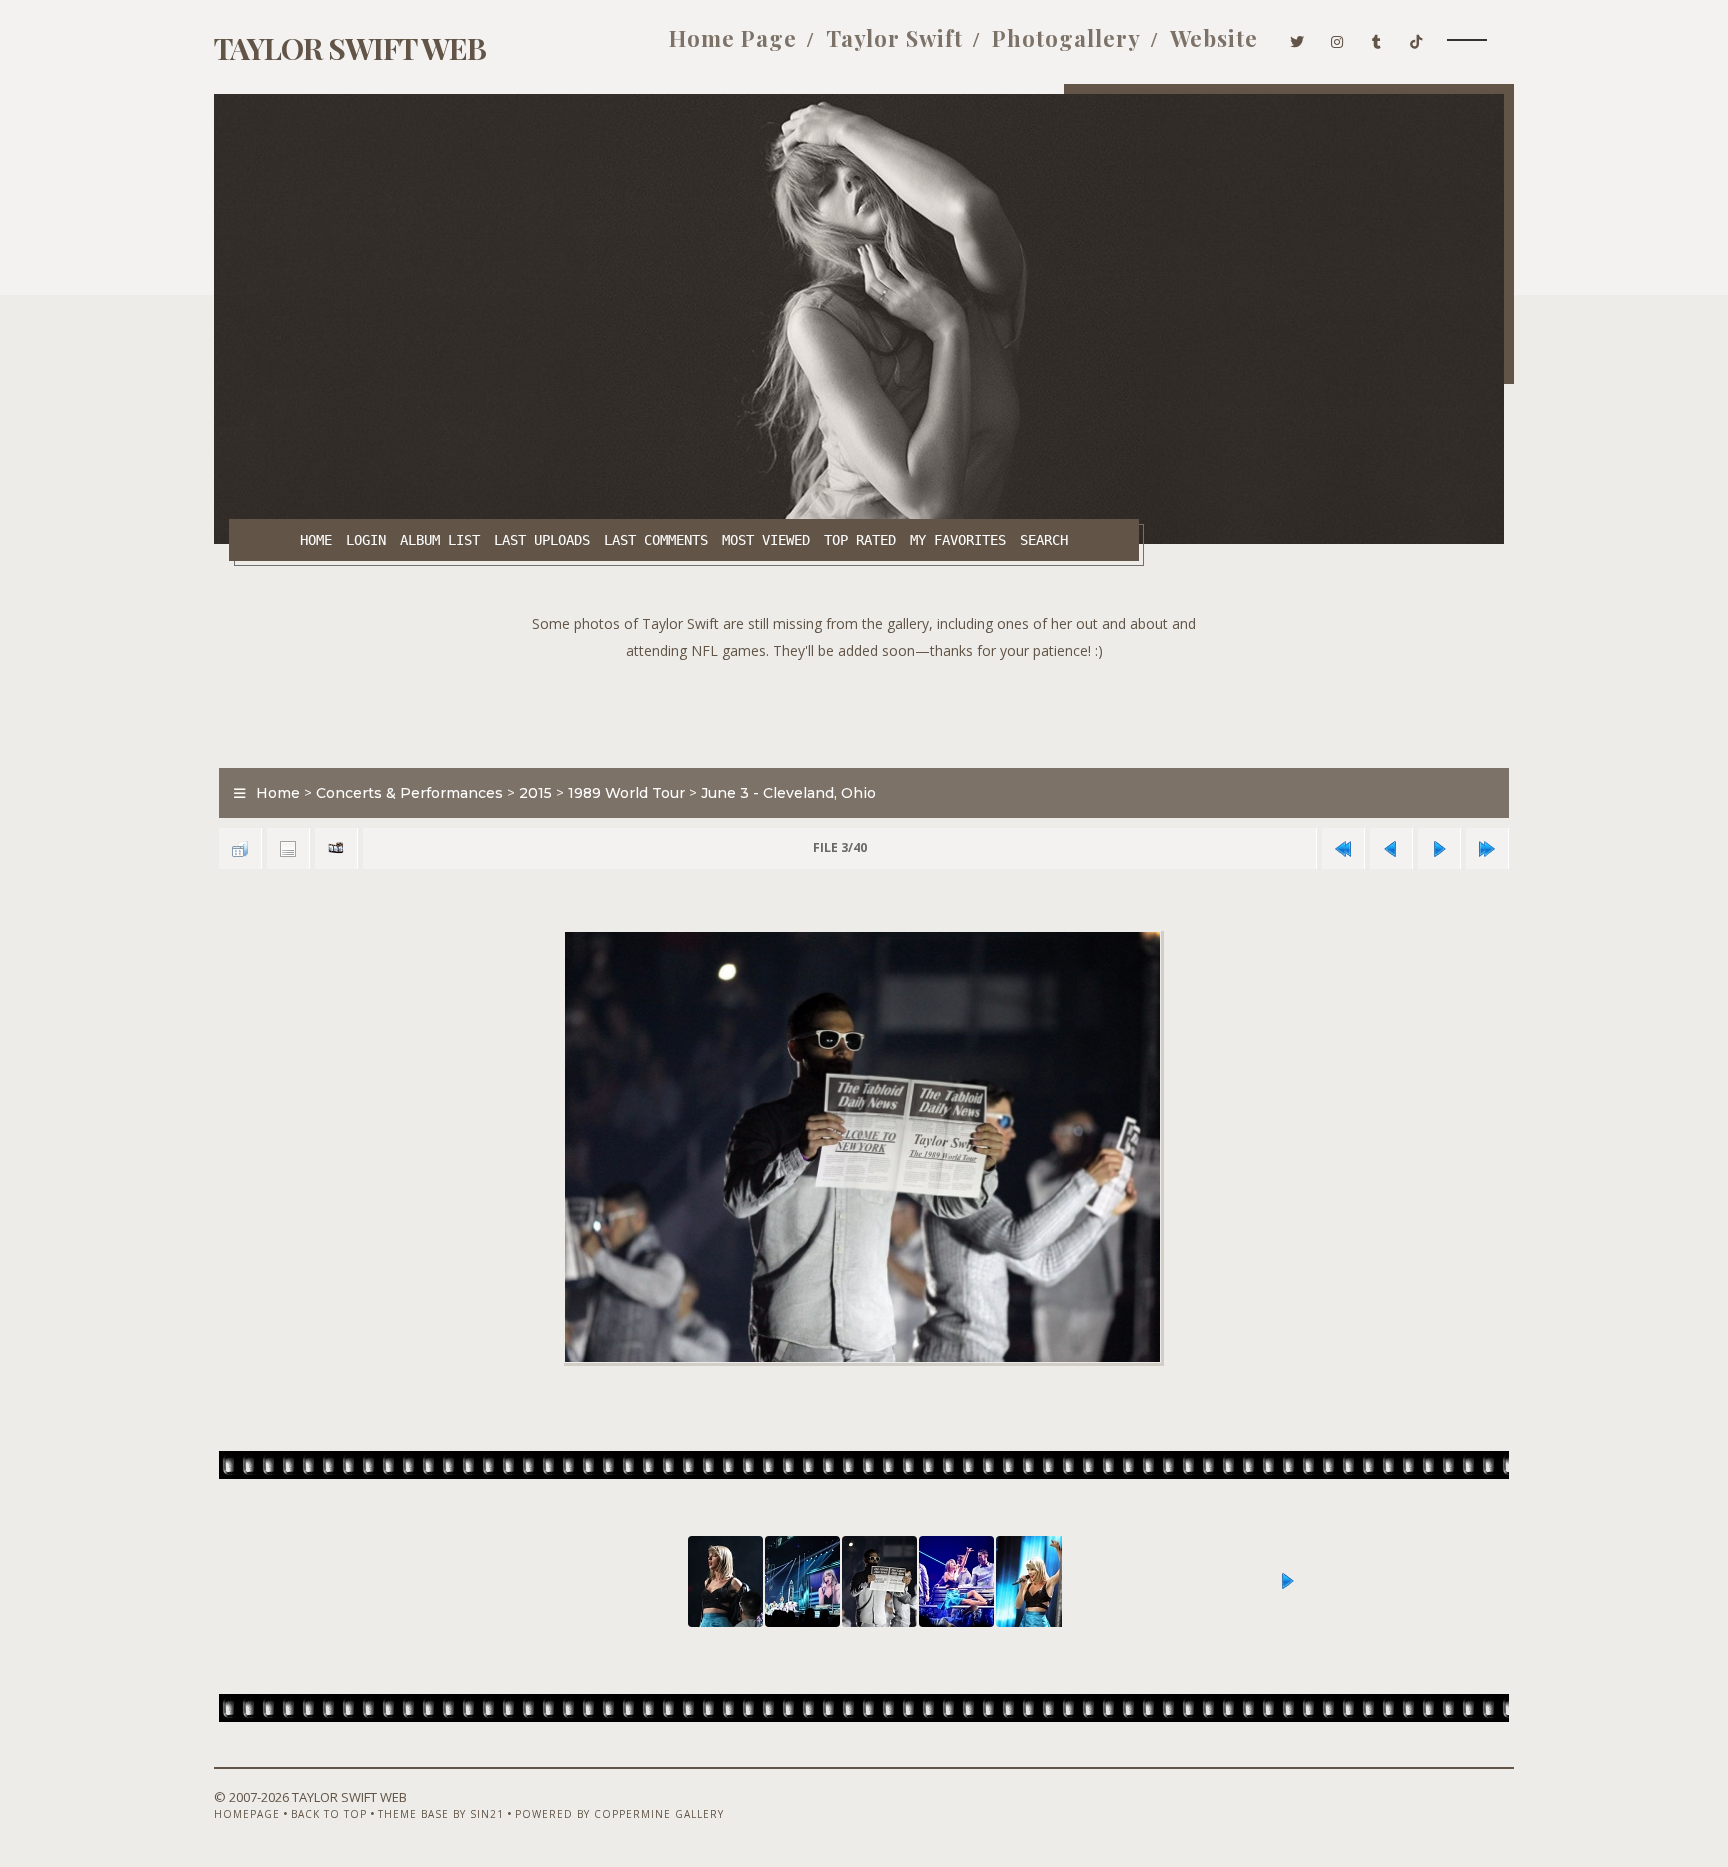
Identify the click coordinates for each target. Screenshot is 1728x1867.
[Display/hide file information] (288, 848)
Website (1214, 38)
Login (366, 540)
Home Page (733, 38)
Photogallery (1066, 38)
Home (316, 540)
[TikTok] (1416, 38)
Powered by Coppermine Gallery (619, 1814)
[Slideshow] (336, 848)
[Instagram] (1337, 38)
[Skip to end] (1487, 848)
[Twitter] (1297, 38)
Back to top (329, 1814)
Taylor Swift (894, 38)
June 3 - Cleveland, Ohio (788, 793)
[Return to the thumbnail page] (240, 848)
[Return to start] (1343, 848)
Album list (440, 540)
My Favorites (958, 540)
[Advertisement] (864, 709)
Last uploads (542, 540)
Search (1044, 540)
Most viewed (766, 540)
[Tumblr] (1377, 38)
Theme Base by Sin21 (441, 1814)
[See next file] (1439, 848)
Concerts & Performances (409, 793)
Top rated (860, 540)
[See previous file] (1391, 848)
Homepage (247, 1814)
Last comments (656, 540)
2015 (535, 793)
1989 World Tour (626, 793)
